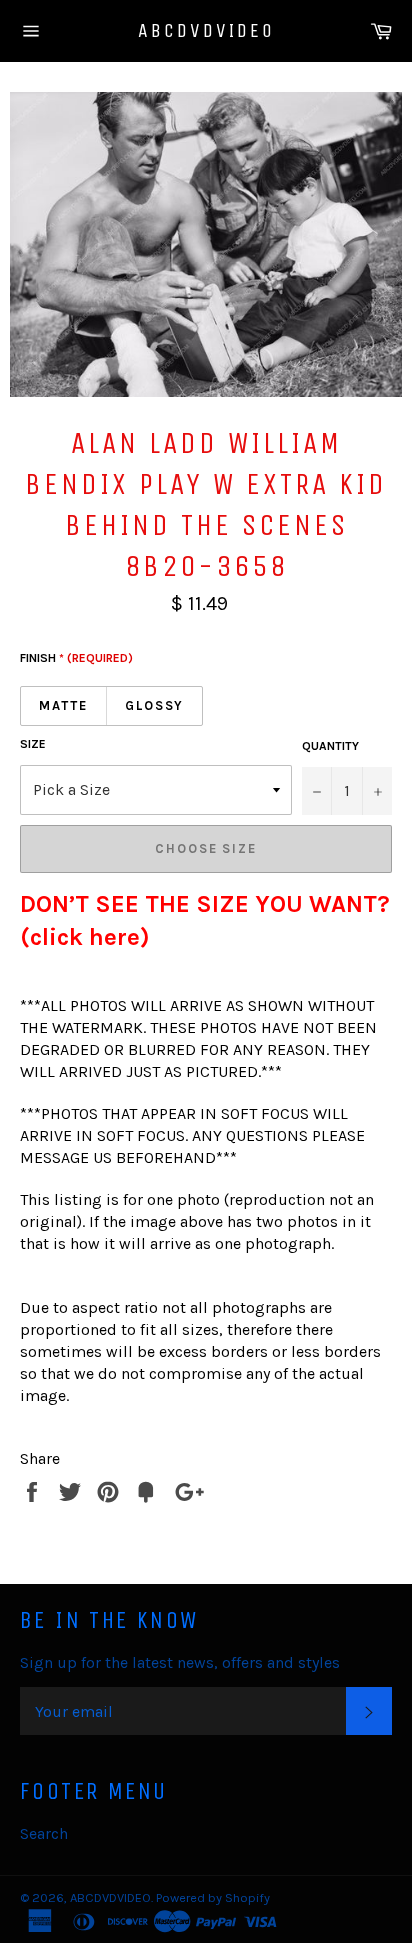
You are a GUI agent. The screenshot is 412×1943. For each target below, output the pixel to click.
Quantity (330, 746)
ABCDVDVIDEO (206, 30)
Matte (63, 705)
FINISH (76, 658)
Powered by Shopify (213, 1897)
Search (44, 1833)
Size (33, 744)
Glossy (155, 705)
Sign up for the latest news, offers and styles (180, 1662)
